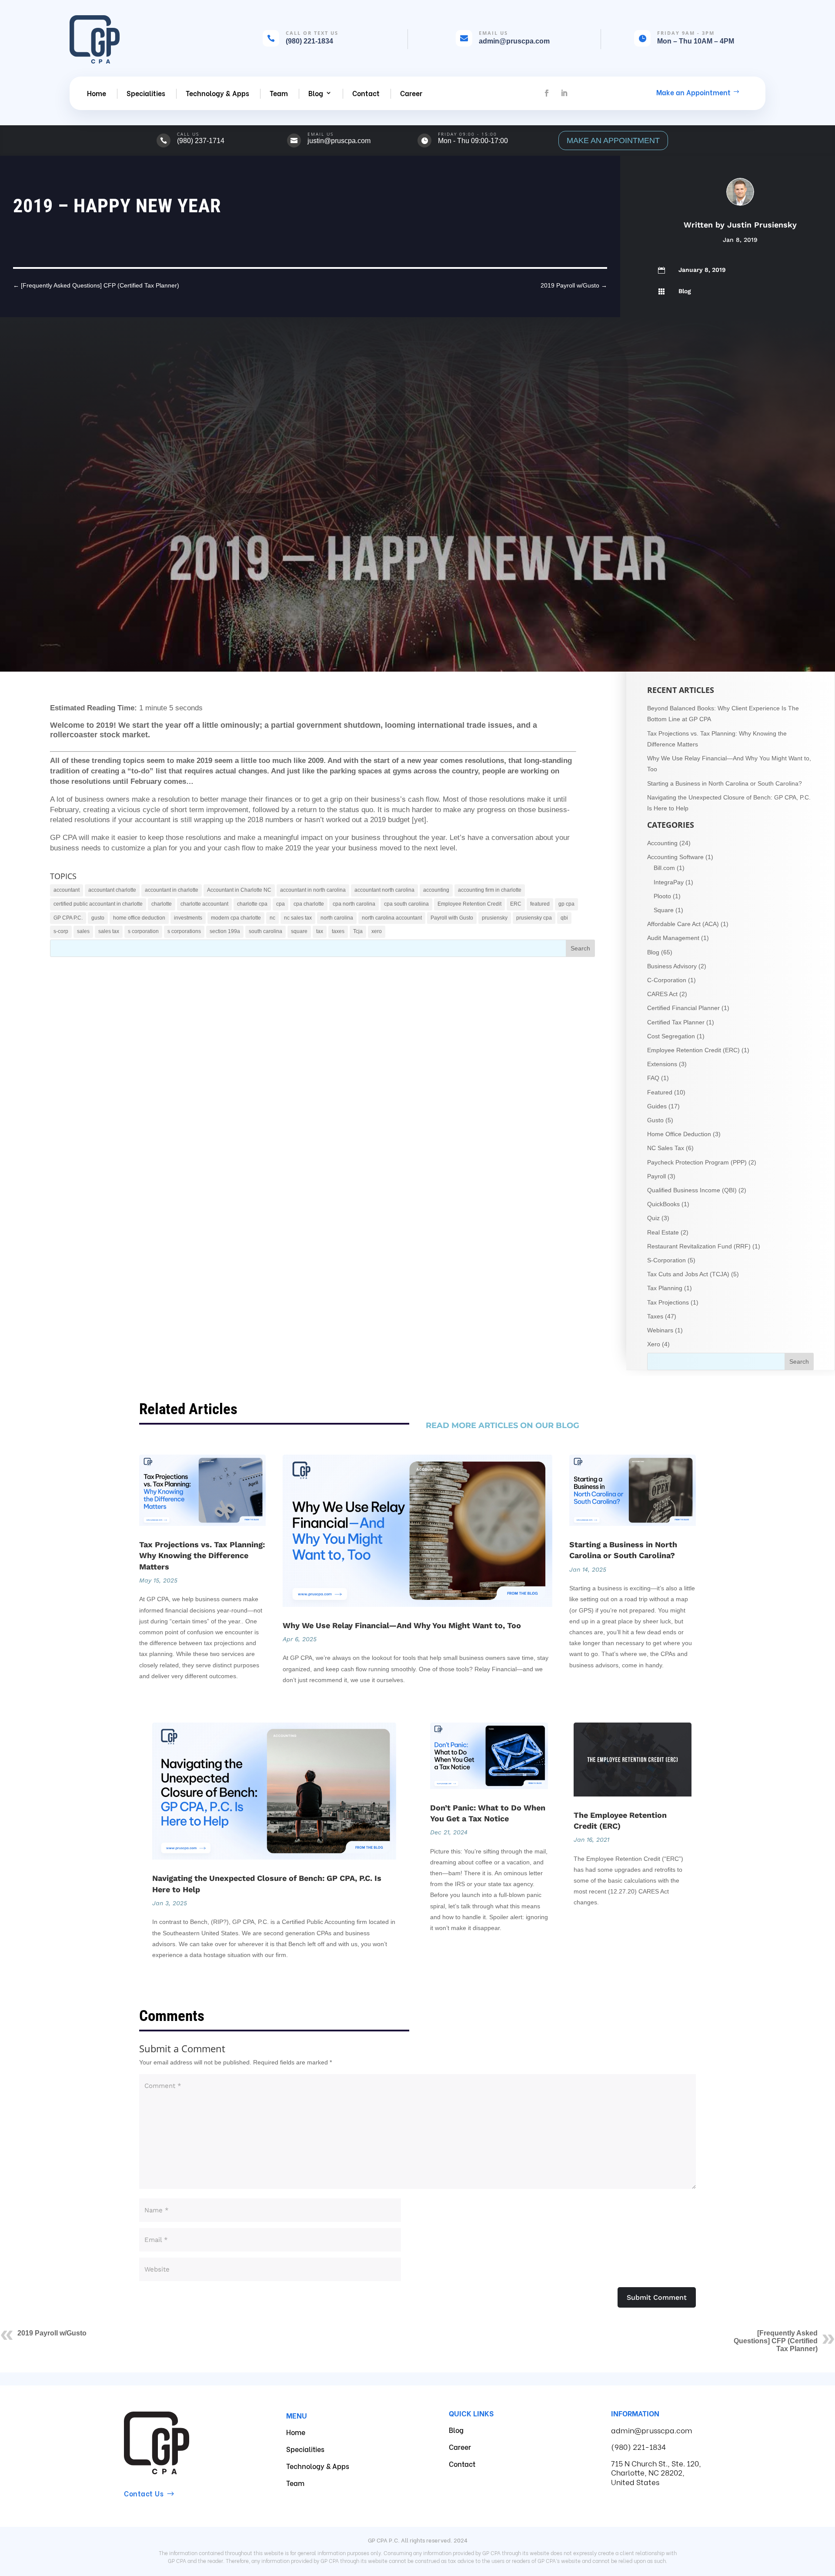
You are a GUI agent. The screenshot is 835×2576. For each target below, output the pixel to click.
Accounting (662, 843)
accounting (436, 890)
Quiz (653, 1218)
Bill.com (664, 868)
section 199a (225, 931)
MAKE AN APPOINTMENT (613, 141)
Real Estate (663, 1232)
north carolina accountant (392, 918)
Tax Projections (668, 1302)
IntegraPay (669, 882)
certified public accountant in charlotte (98, 904)
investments (188, 918)
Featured (660, 1092)
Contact (366, 93)
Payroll (656, 1176)
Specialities (146, 93)
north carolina (337, 918)
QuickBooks (663, 1204)
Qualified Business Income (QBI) (692, 1190)
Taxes (655, 1316)
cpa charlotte (309, 904)
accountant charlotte (112, 890)
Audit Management (673, 938)
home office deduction (139, 918)
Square (664, 910)
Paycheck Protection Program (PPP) (697, 1162)
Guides (657, 1106)
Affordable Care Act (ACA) (683, 924)
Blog (316, 93)
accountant (67, 890)
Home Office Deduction (679, 1134)
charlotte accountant (204, 904)
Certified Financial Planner (683, 1008)
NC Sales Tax (666, 1148)
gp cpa (566, 904)
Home (97, 93)
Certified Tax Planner (676, 1022)
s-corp (61, 931)
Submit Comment (657, 2297)
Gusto (655, 1120)
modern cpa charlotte (236, 918)
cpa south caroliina (406, 904)
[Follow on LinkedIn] (564, 93)
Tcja (358, 931)
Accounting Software (675, 857)
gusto (98, 918)
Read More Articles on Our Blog (503, 1425)
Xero (654, 1344)
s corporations (184, 931)
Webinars (660, 1330)
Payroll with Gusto (452, 918)
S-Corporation (666, 1260)
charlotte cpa (252, 904)
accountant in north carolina (313, 890)
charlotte (162, 904)
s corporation (143, 931)
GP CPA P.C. (68, 918)
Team (279, 93)
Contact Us (144, 2493)
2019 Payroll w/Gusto (52, 2333)
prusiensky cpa (534, 918)
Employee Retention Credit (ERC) (693, 1050)
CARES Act (662, 994)
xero (377, 931)
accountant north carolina (384, 890)
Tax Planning (665, 1288)
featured (540, 904)
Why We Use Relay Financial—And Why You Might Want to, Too (402, 1625)
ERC (516, 904)
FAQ (653, 1078)
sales (83, 931)
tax (320, 931)
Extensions (662, 1064)
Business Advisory (672, 966)
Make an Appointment (693, 92)
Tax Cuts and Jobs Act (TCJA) (688, 1274)
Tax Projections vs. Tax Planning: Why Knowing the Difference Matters (202, 1555)
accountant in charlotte (172, 890)
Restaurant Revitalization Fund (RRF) (699, 1246)
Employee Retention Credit (469, 904)
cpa (281, 904)
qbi (564, 918)
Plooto (662, 896)
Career (411, 93)
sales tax (109, 931)
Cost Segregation (671, 1036)
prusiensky (495, 918)
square (299, 931)
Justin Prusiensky (762, 225)
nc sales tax (298, 918)
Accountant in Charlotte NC (239, 890)
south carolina (266, 931)
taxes (338, 931)
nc (272, 918)
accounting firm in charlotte (490, 890)
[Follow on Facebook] (547, 93)
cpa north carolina (354, 904)
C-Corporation (667, 980)
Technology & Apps (217, 93)
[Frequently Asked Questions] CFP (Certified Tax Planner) (776, 2341)
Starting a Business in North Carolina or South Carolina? (725, 783)
